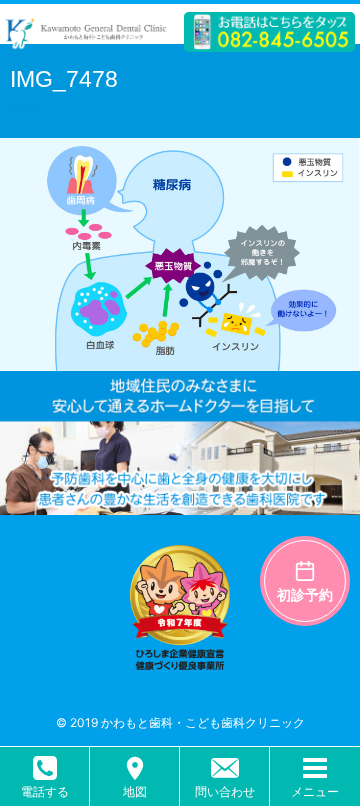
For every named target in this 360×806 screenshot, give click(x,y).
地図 (135, 791)
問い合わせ (225, 791)
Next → (35, 106)
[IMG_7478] (180, 359)
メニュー (315, 791)
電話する (45, 791)
